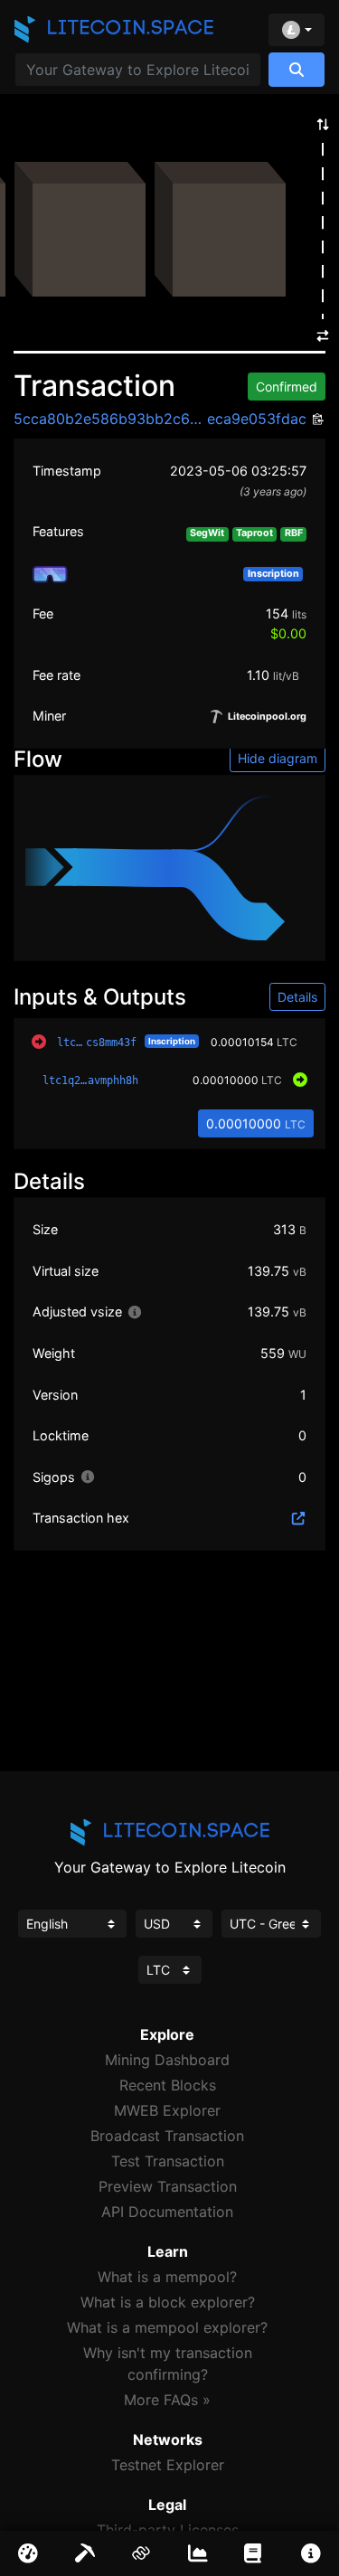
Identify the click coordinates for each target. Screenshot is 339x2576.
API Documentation (167, 2212)
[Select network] (297, 30)
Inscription (172, 1041)
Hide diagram (278, 758)
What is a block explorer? (168, 2302)
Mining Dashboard (167, 2060)
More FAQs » (167, 2400)
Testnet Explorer (168, 2465)
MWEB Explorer (167, 2110)
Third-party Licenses (168, 2530)
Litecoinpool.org (266, 717)
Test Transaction (168, 2161)
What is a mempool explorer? (167, 2327)
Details (297, 997)
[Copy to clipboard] (316, 420)
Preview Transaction (168, 2186)
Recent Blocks (168, 2085)
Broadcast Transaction (167, 2136)
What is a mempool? (167, 2277)
